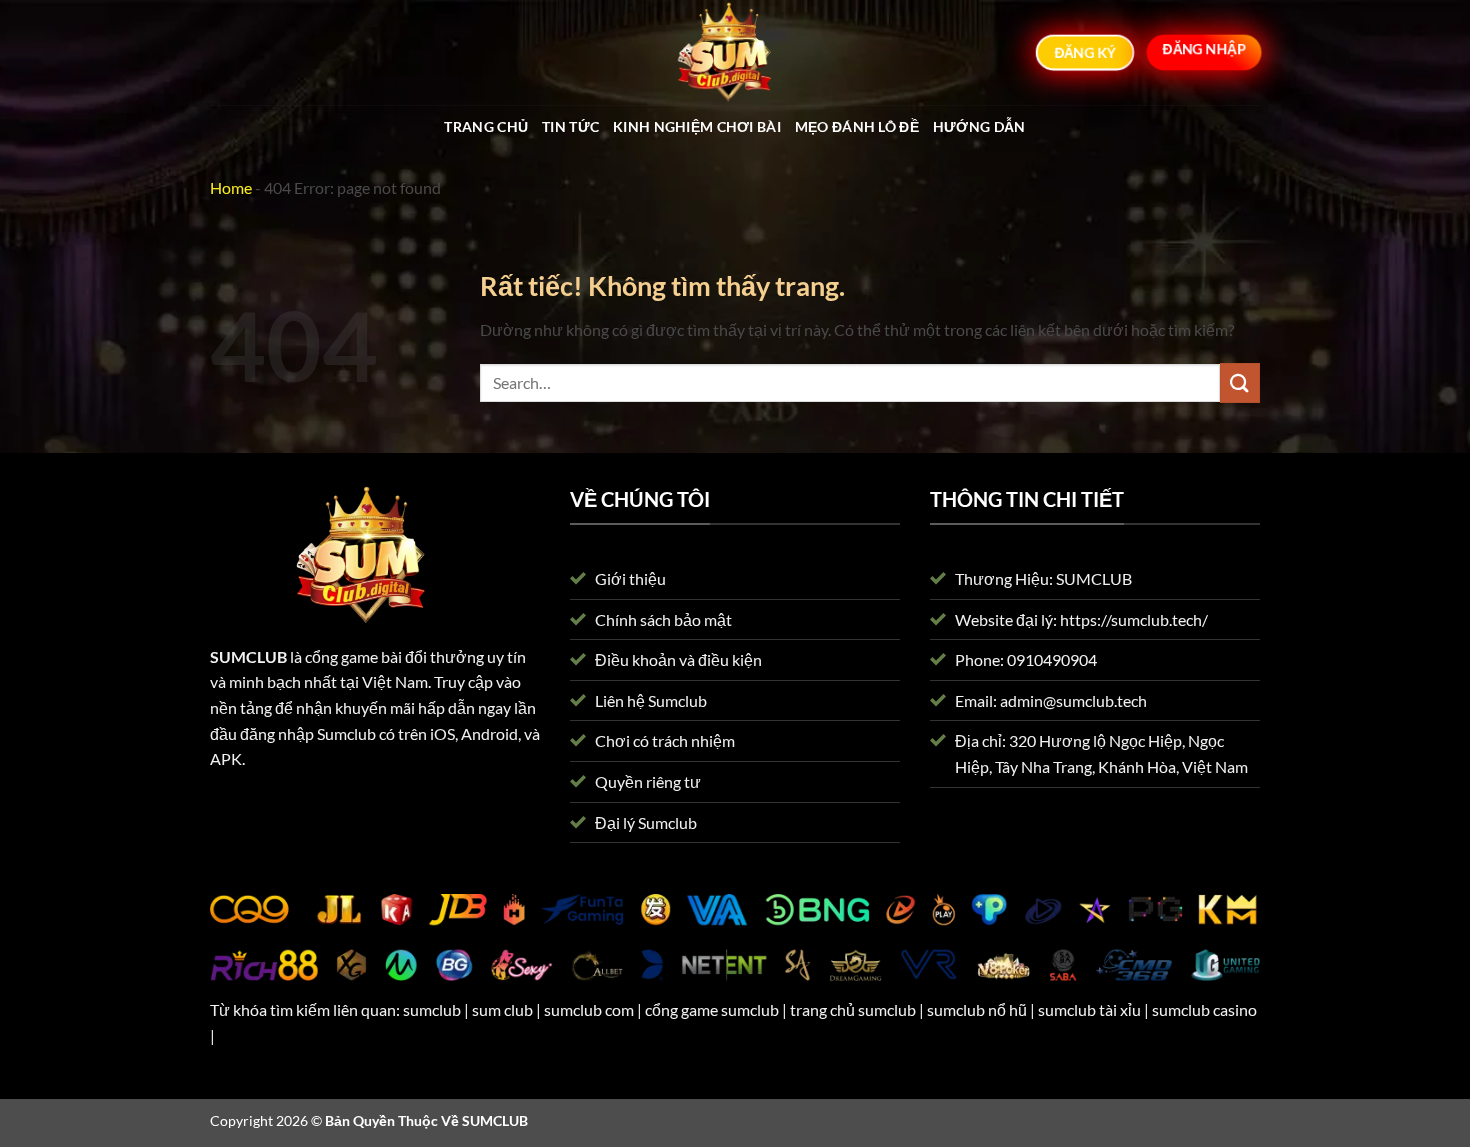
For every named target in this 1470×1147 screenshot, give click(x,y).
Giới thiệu (630, 578)
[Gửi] (1240, 382)
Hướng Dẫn (979, 126)
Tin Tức (570, 126)
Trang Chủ (486, 126)
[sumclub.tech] (735, 52)
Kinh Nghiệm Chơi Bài (697, 126)
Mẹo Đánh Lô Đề (857, 126)
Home (231, 187)
